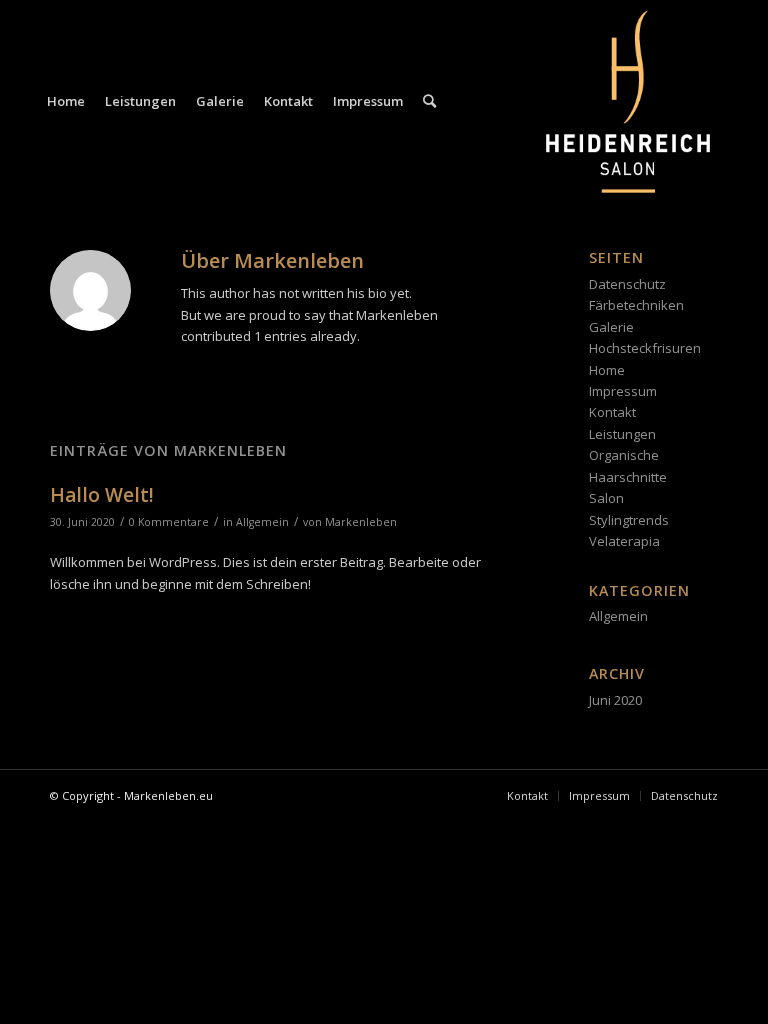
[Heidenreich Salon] (628, 101)
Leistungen (622, 434)
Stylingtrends (629, 520)
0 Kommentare (169, 522)
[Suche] (429, 101)
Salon (606, 498)
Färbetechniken (636, 305)
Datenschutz (627, 284)
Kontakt (612, 412)
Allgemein (262, 522)
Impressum (623, 391)
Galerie (611, 327)
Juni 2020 (615, 700)
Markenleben (361, 522)
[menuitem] (66, 101)
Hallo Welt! (102, 495)
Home (607, 370)
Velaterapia (624, 541)
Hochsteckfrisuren (645, 348)
